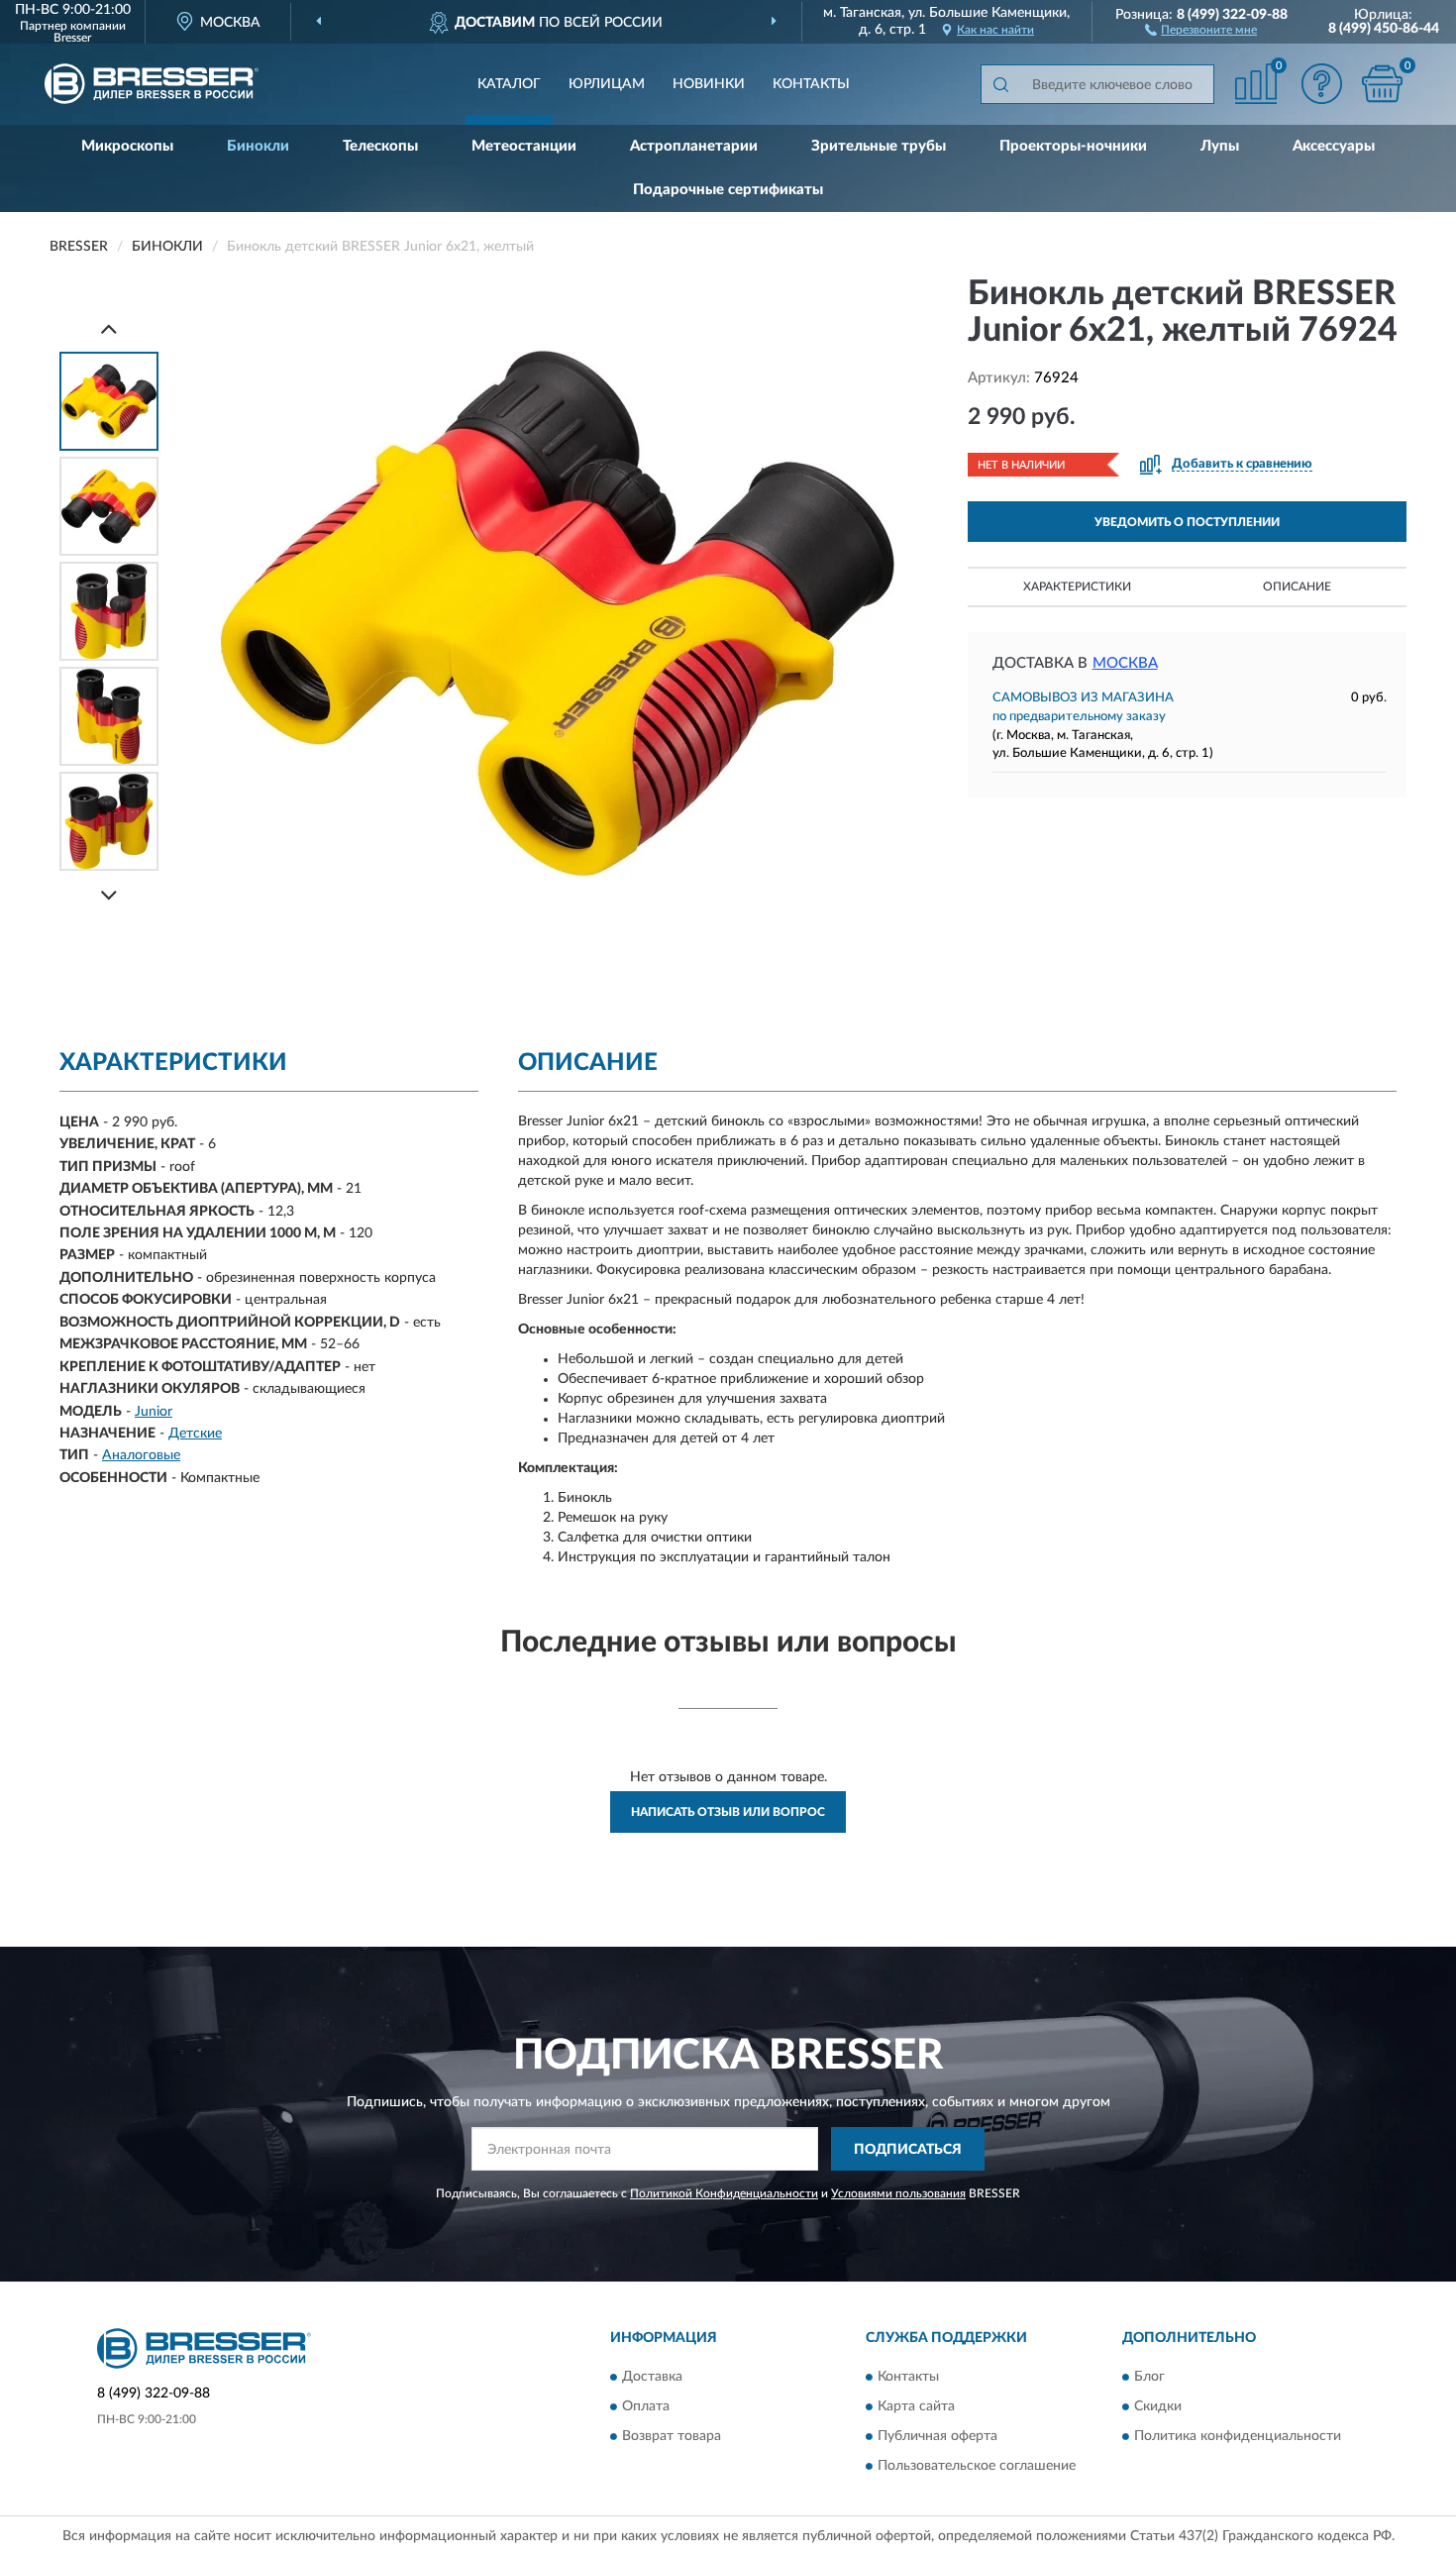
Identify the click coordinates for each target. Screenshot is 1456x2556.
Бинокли (258, 146)
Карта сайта (916, 2406)
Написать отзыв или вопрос (728, 1812)
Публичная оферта (937, 2436)
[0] (1382, 84)
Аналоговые (141, 1455)
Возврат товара (672, 2436)
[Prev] (109, 328)
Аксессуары (1334, 146)
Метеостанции (524, 146)
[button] (1201, 29)
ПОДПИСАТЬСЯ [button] (908, 2150)
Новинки (709, 84)
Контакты (811, 84)
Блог (1149, 2377)
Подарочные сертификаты (728, 190)
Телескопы (380, 146)
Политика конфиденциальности (1238, 2436)
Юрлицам (607, 84)
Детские (195, 1434)
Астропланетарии (694, 146)
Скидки (1158, 2406)
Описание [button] (1297, 586)
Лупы (1220, 146)
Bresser (72, 38)
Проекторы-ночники (1073, 146)
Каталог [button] (509, 84)
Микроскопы (127, 146)
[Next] (109, 895)
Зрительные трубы (879, 146)
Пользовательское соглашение (977, 2466)
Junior (154, 1412)
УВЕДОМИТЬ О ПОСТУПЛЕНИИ (1187, 522)
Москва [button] (1125, 663)
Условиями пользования (898, 2193)
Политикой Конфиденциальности (724, 2193)
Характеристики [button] (1077, 586)
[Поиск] (1000, 84)
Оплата (646, 2406)
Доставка (652, 2377)
